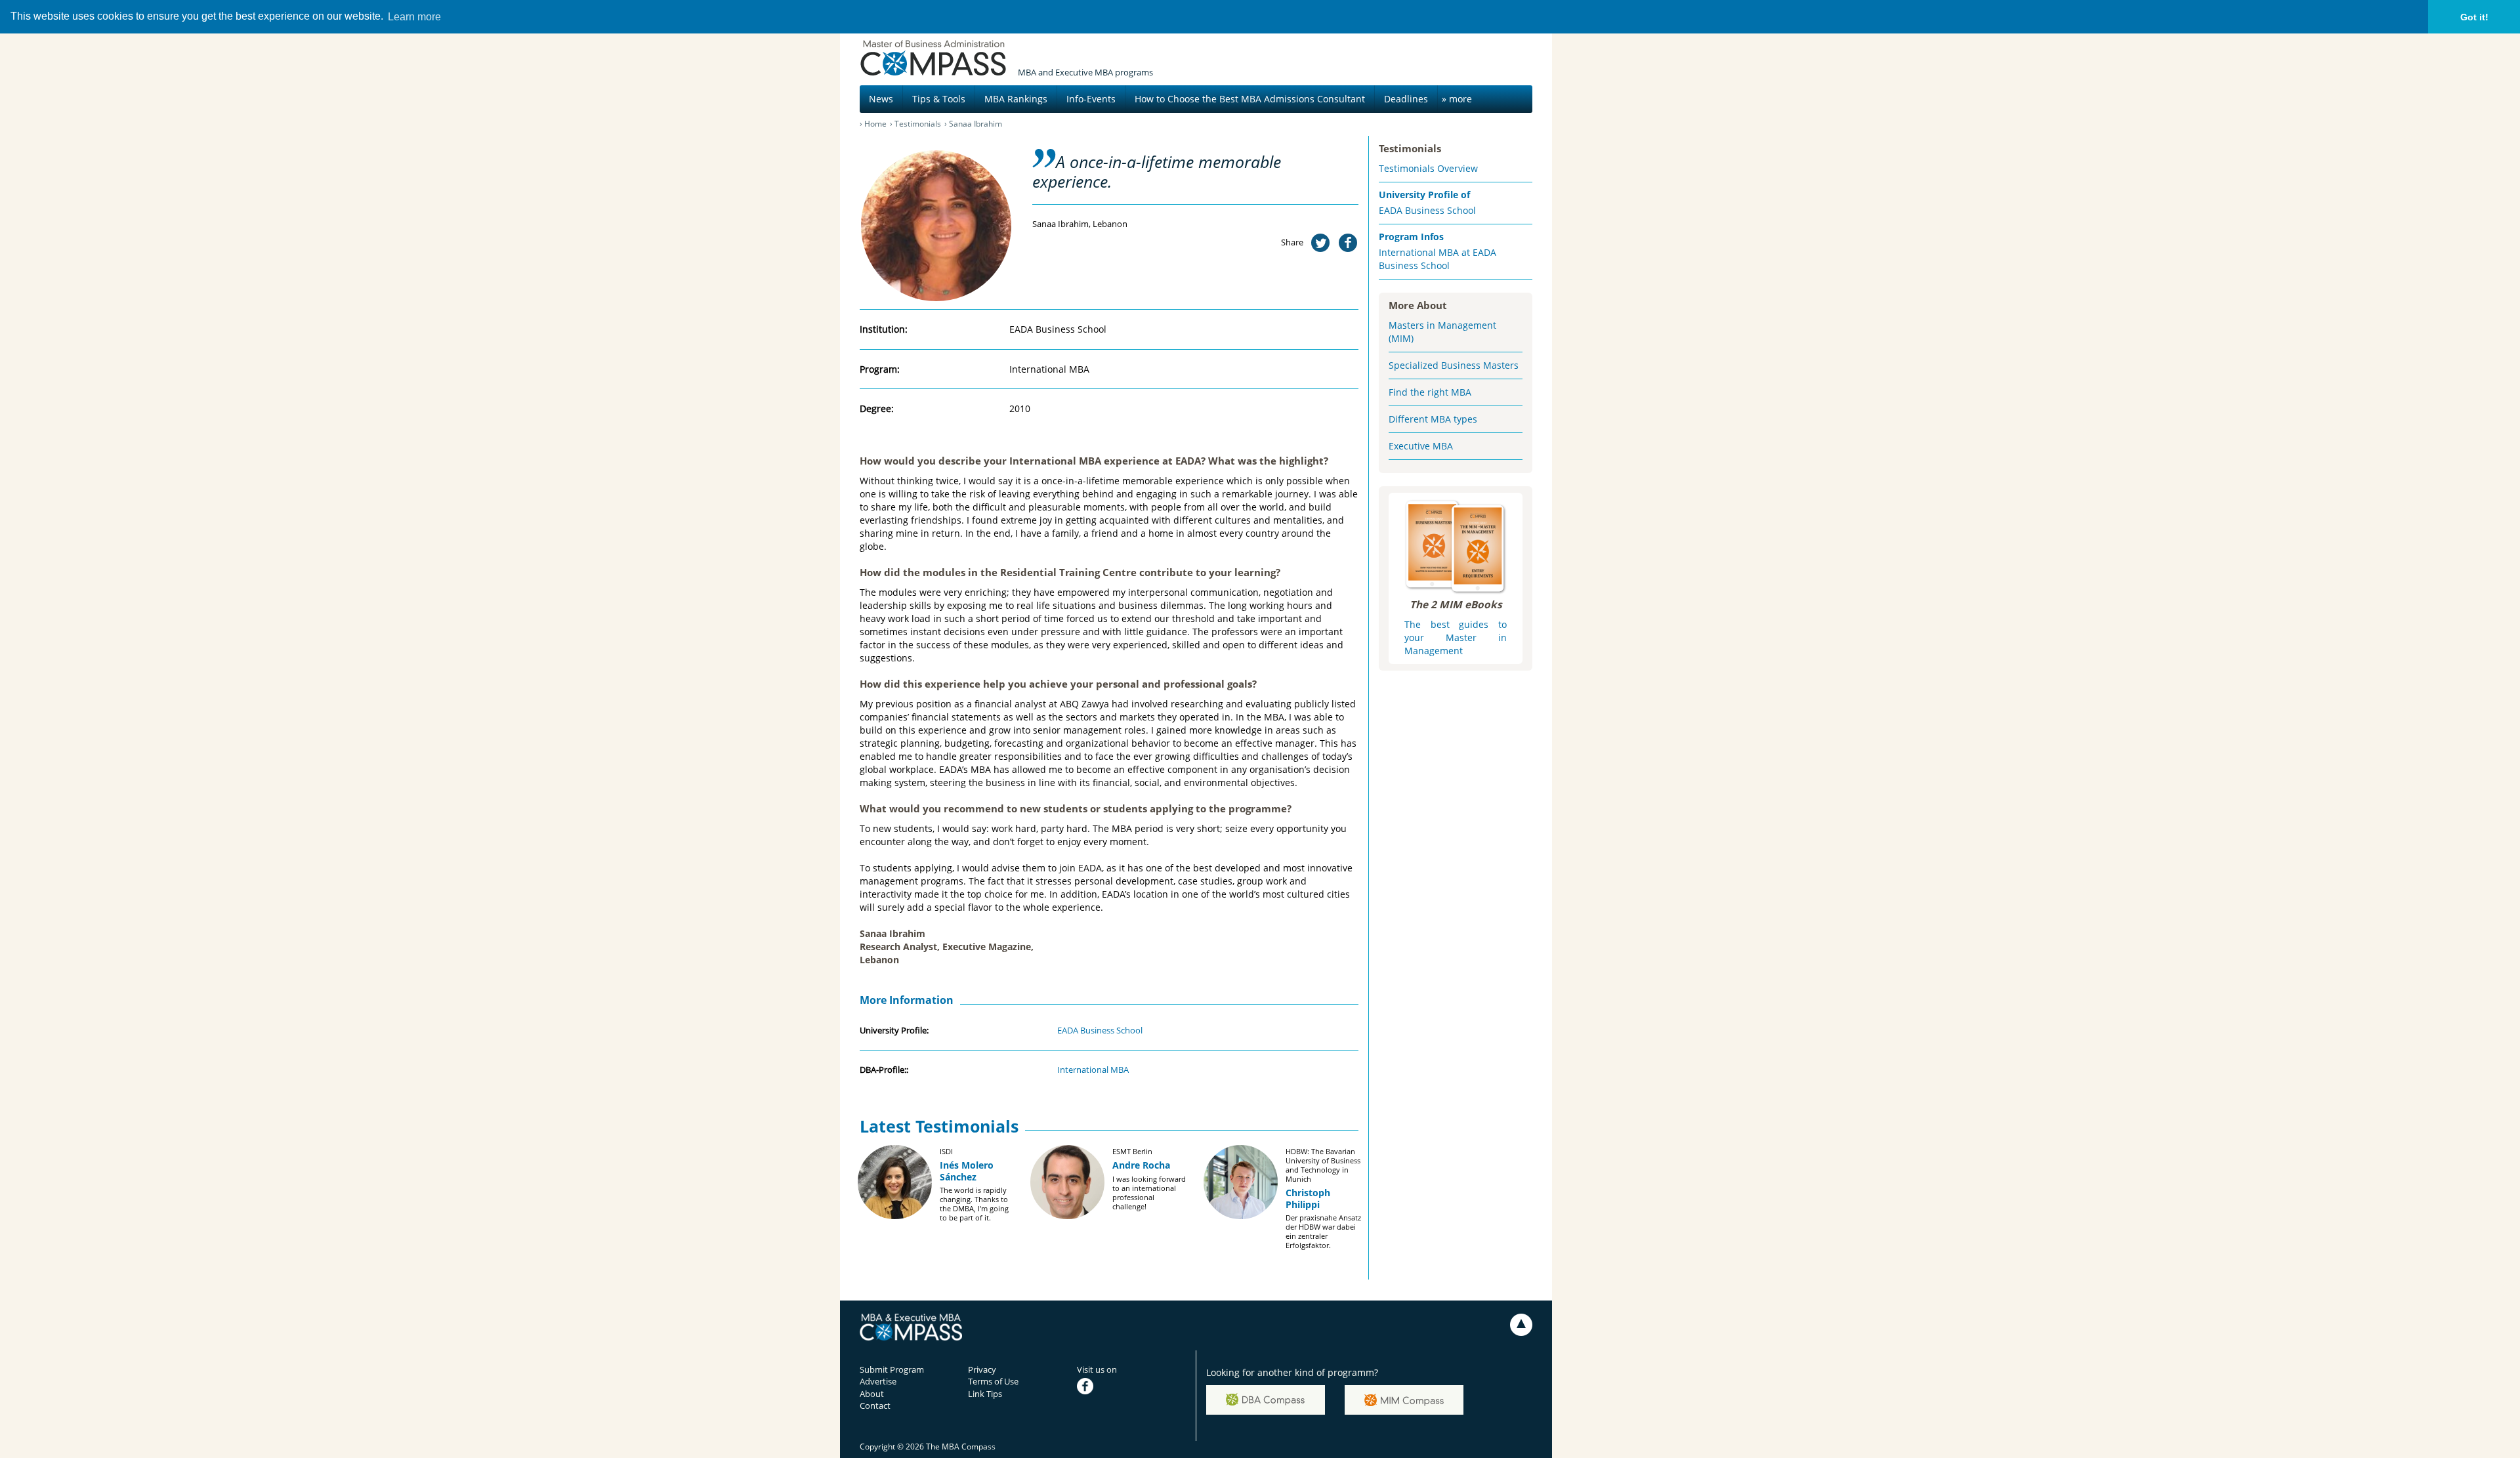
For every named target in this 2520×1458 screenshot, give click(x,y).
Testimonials (918, 124)
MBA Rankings (1016, 99)
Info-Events (1091, 99)
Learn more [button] (414, 17)
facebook (1095, 1381)
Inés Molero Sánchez (967, 1171)
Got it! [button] (2474, 17)
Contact (875, 1406)
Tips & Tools (939, 99)
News (881, 99)
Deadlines (1406, 99)
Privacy (982, 1369)
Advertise (878, 1381)
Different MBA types (1433, 419)
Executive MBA (1421, 446)
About (872, 1394)
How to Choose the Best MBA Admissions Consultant (1250, 99)
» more (1457, 99)
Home (875, 124)
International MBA (1093, 1070)
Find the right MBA (1430, 392)
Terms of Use (993, 1381)
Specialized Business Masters (1454, 365)
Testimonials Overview (1428, 168)
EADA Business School (1100, 1030)
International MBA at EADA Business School (1438, 259)
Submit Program (892, 1369)
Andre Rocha (1141, 1165)
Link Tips (985, 1394)
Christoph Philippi (1308, 1198)
